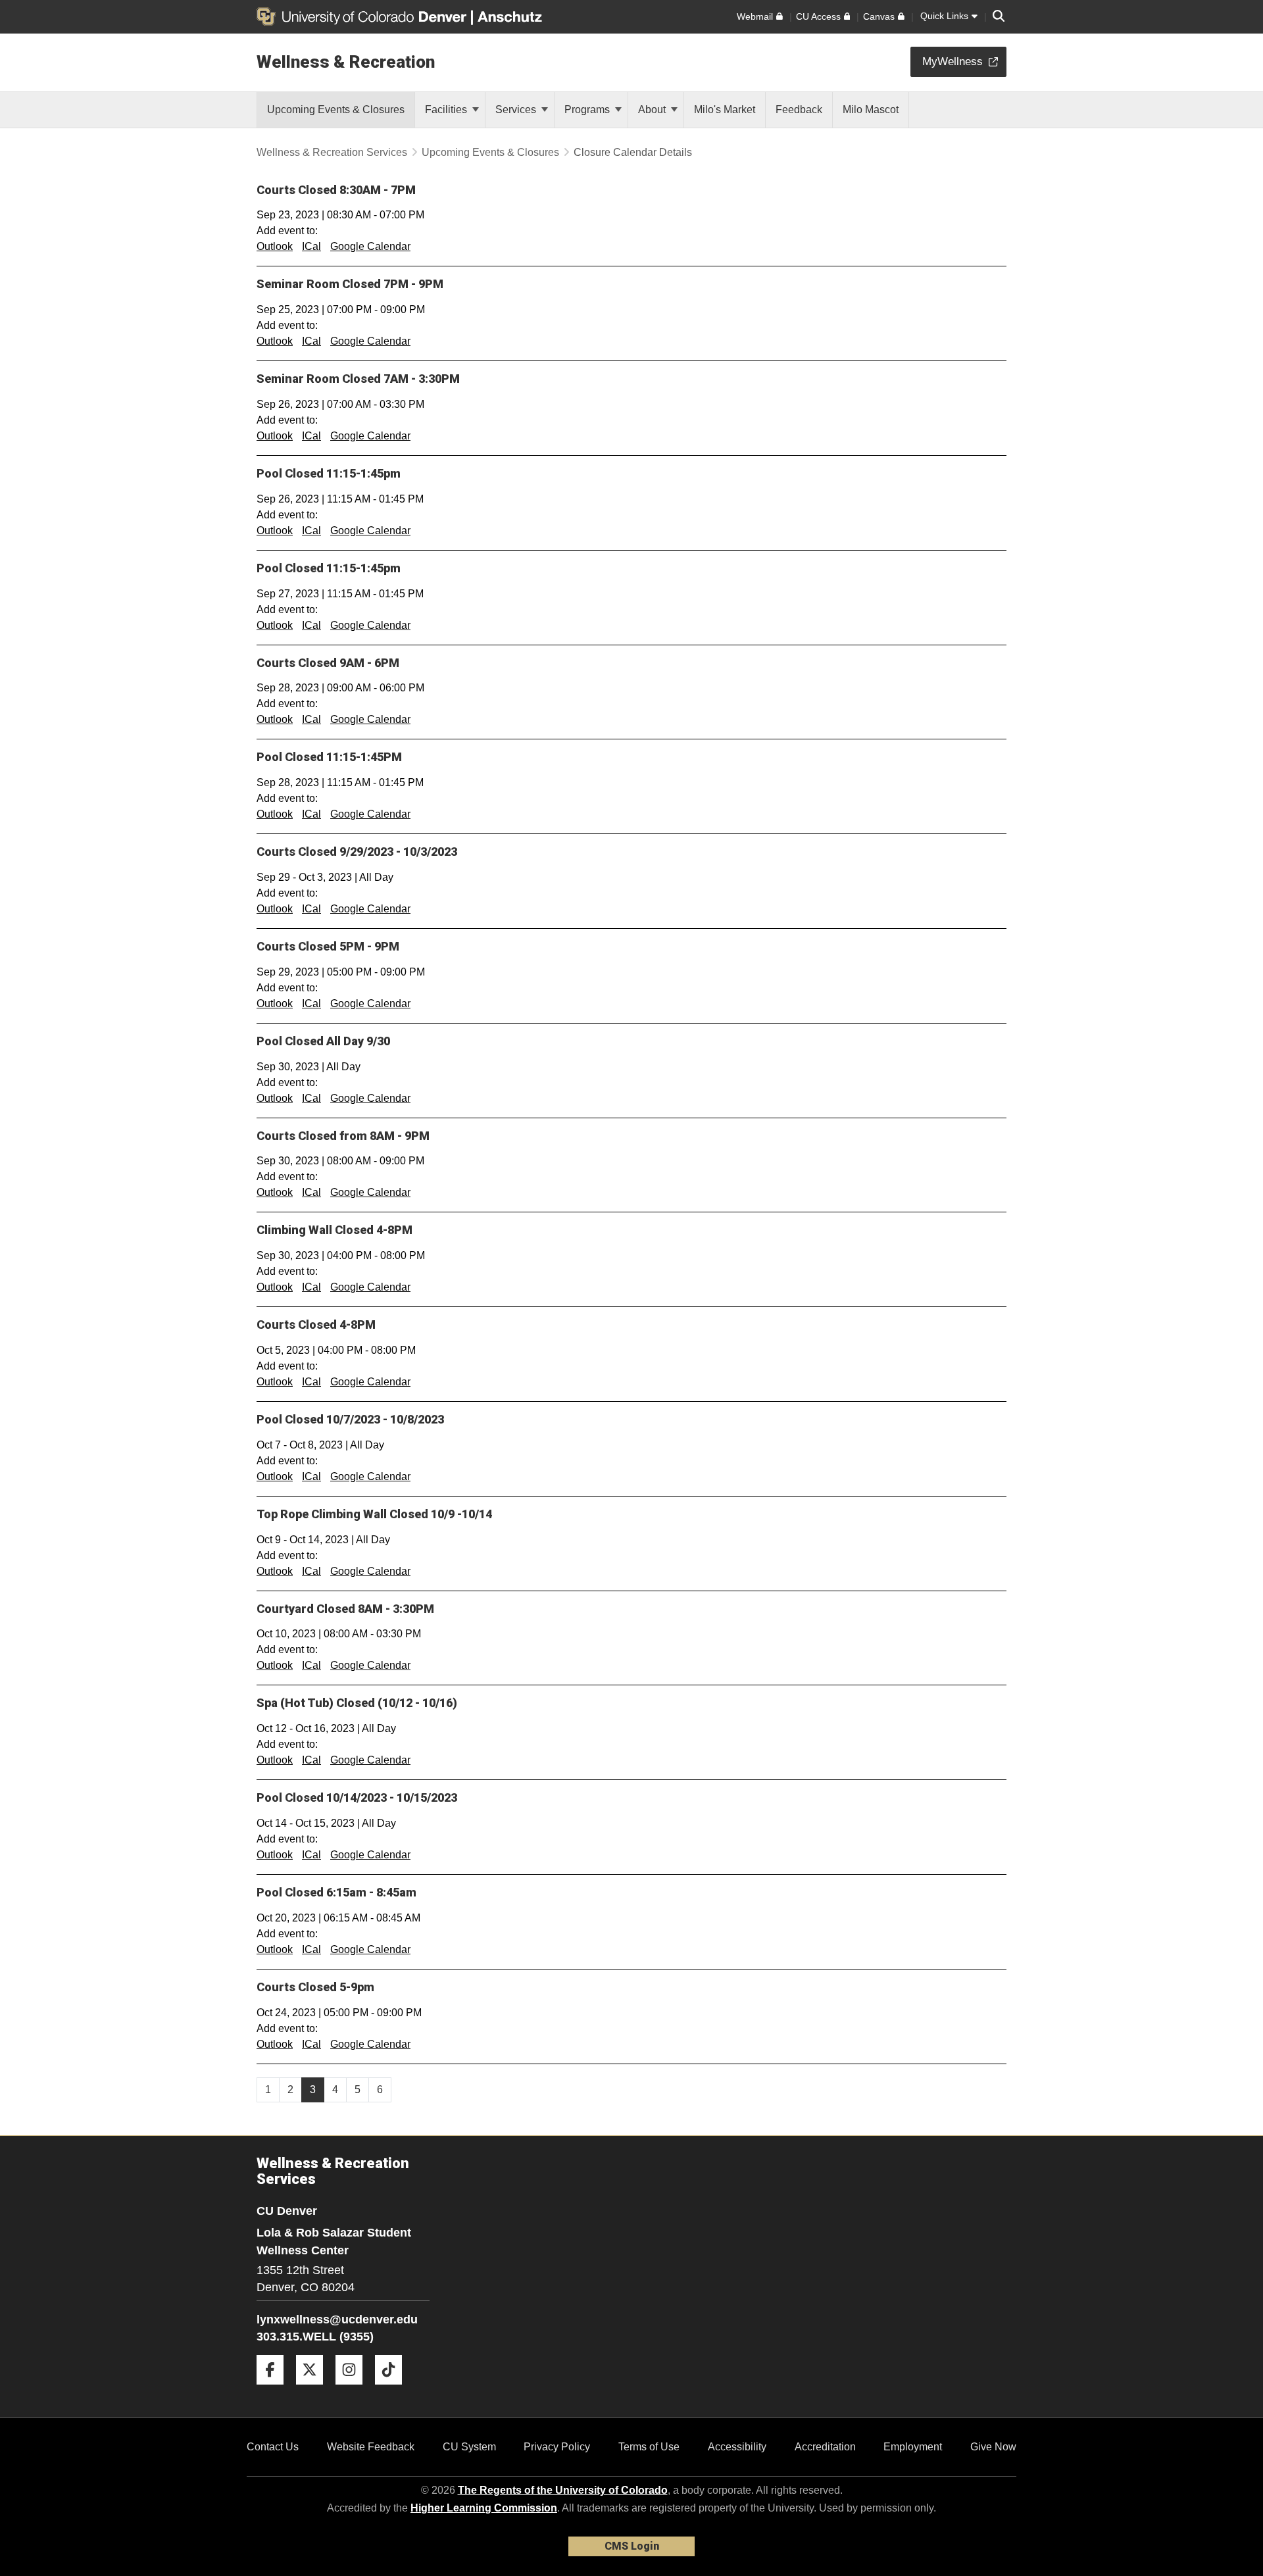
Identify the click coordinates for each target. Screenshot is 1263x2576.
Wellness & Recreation (346, 62)
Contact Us (273, 2447)
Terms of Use (649, 2447)
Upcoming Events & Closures (490, 152)
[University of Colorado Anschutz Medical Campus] (511, 16)
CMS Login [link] (632, 2546)
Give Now (993, 2447)
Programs (588, 110)
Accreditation (825, 2447)
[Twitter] (314, 2390)
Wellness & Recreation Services (332, 152)
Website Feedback (371, 2447)
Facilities (447, 110)
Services (517, 110)
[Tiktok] (393, 2390)
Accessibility (737, 2447)
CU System (469, 2447)
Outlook (275, 246)
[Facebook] (275, 2390)
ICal (311, 246)
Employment (913, 2447)
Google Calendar (370, 246)
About (653, 110)
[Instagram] (354, 2390)
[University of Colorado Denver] (364, 16)
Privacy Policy (557, 2447)
